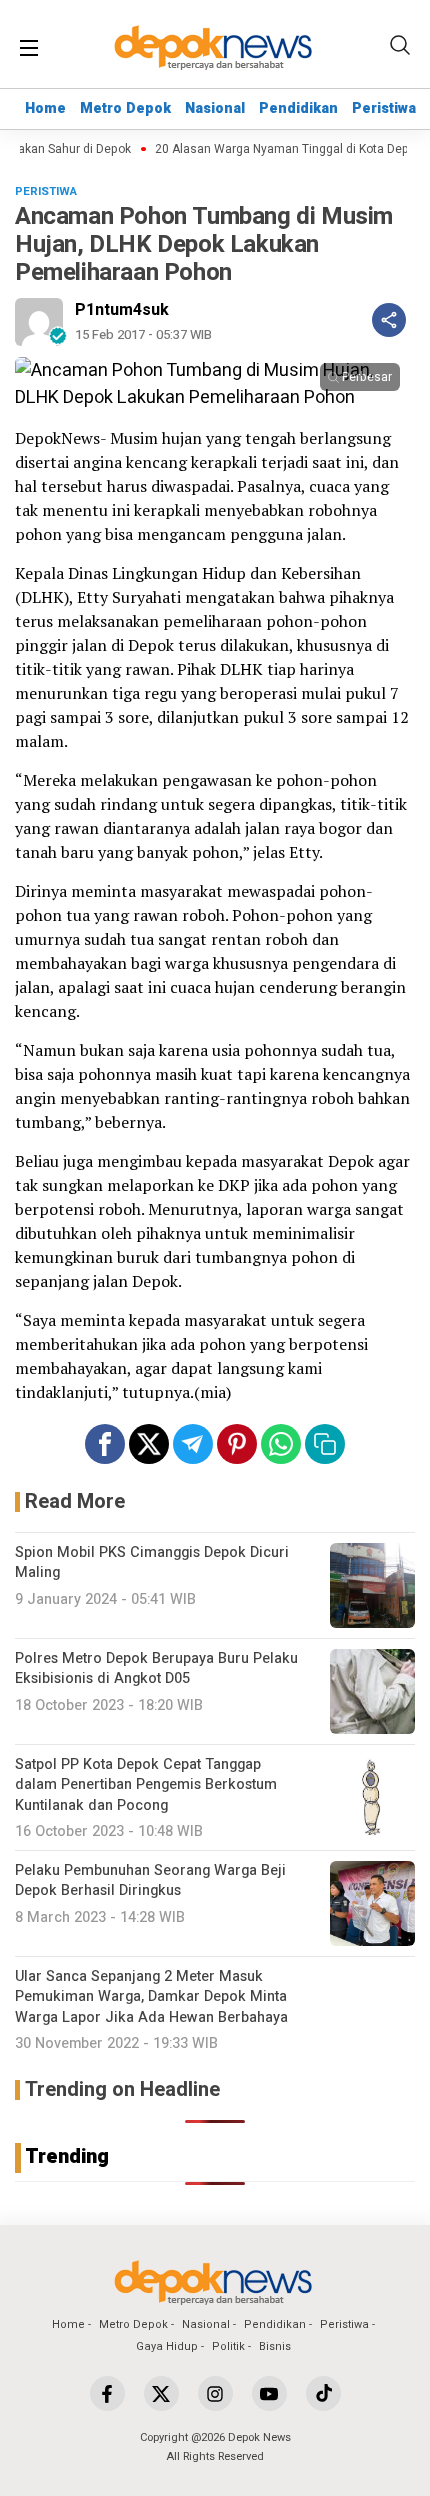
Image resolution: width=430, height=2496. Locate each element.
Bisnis (275, 2346)
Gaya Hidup (167, 2346)
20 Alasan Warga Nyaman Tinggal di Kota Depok (279, 149)
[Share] (389, 320)
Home (45, 108)
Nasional (215, 108)
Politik (228, 2346)
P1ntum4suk (122, 310)
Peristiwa (384, 108)
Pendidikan (298, 108)
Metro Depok (125, 108)
